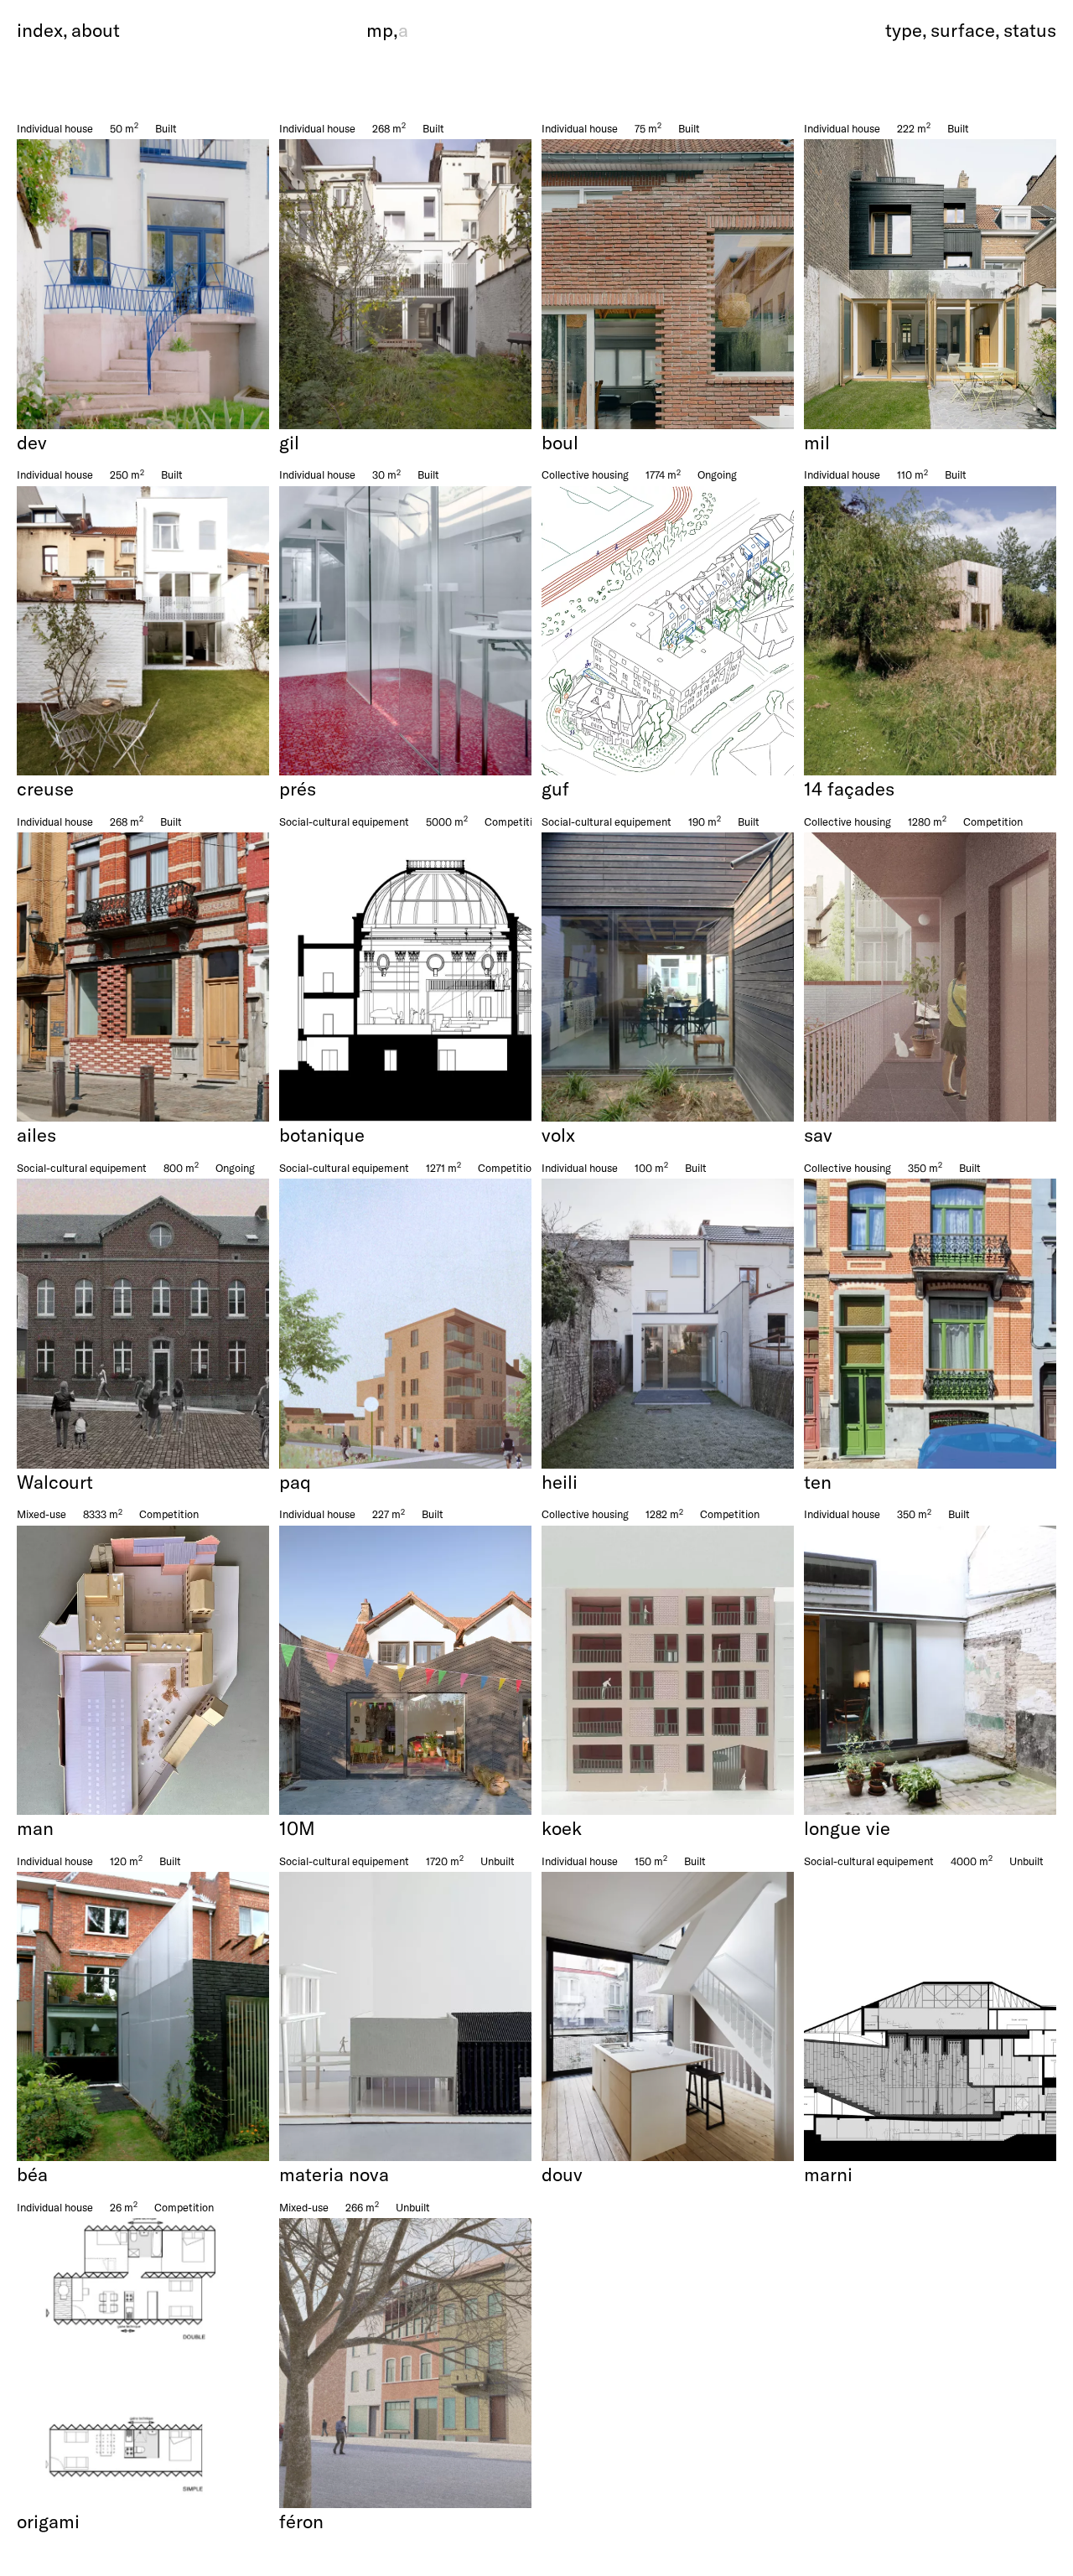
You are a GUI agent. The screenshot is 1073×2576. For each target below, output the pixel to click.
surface (963, 30)
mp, (387, 30)
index (40, 30)
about (96, 30)
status (1030, 30)
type (904, 30)
